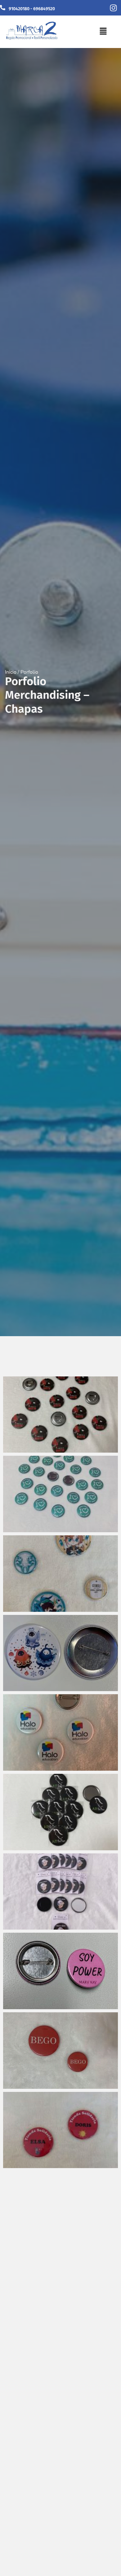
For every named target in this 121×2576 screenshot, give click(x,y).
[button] (103, 32)
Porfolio (29, 672)
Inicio (11, 672)
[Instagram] (113, 8)
